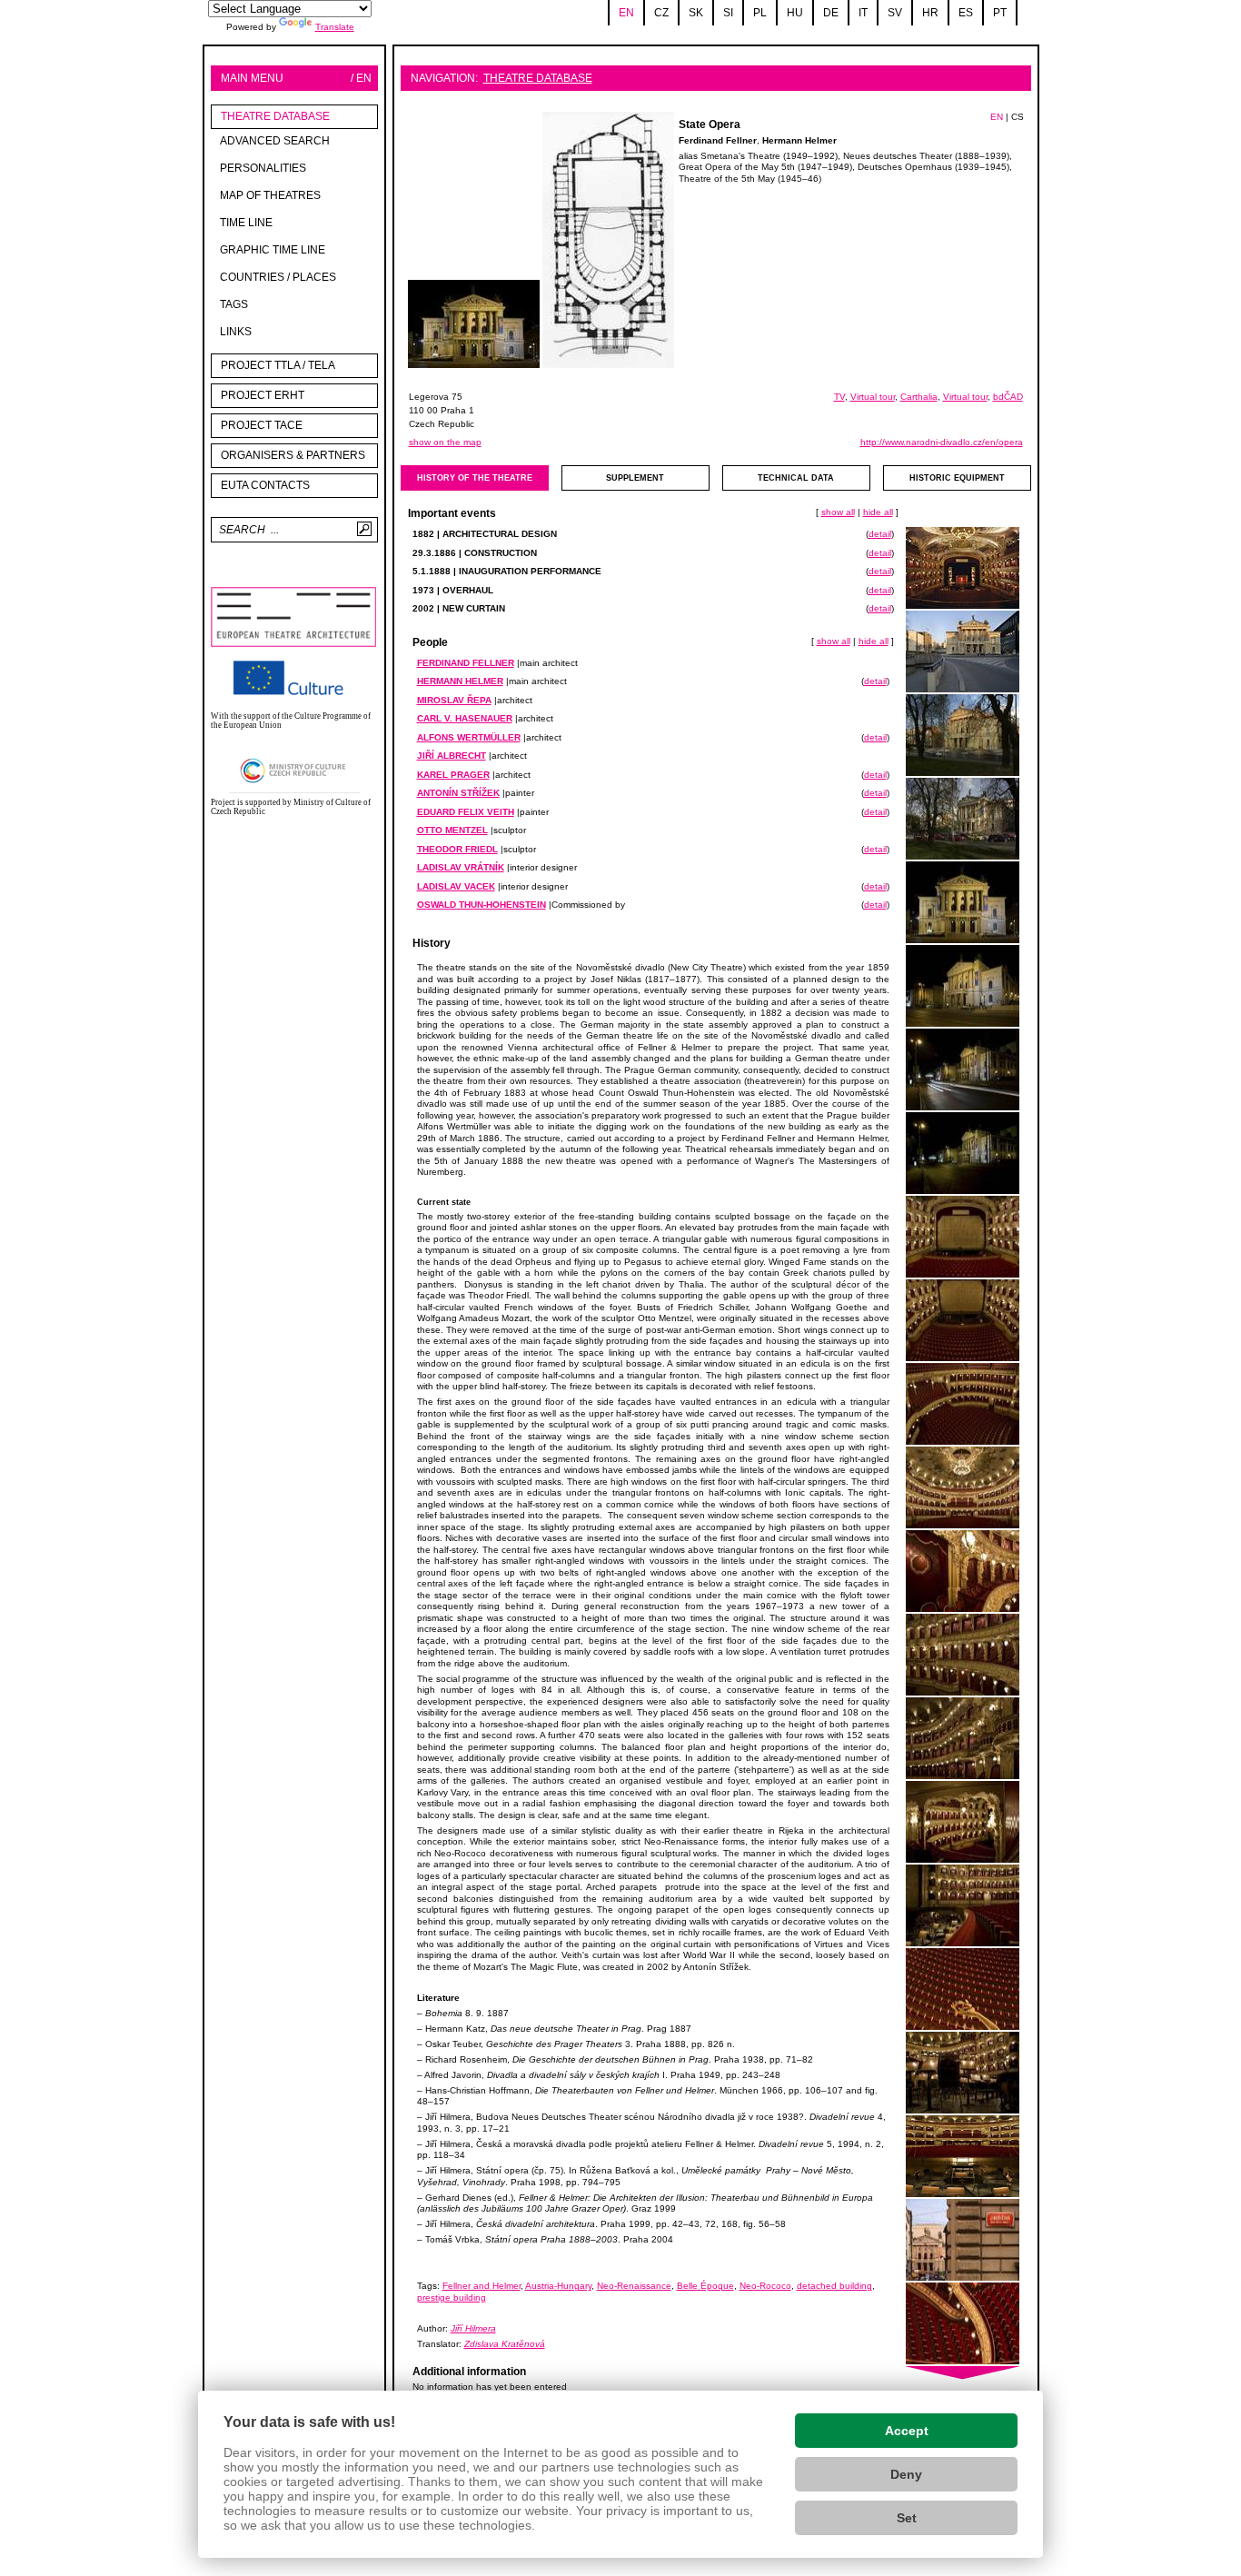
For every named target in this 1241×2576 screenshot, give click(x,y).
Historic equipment (957, 478)
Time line (246, 223)
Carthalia (919, 397)
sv (895, 13)
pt (1000, 13)
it (863, 13)
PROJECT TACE (262, 425)
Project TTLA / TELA (278, 365)
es (966, 13)
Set (907, 2518)
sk (696, 13)
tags (234, 304)
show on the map (445, 442)
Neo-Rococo (765, 2286)
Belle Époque (705, 2286)
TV (839, 397)
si (728, 13)
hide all (878, 512)
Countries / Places (278, 277)
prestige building (452, 2298)
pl (760, 13)
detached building (834, 2286)
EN (997, 117)
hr (930, 13)
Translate (335, 27)
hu (795, 13)
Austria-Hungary (558, 2286)
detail (880, 534)
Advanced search (275, 141)
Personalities (263, 168)
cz (661, 13)
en (626, 13)
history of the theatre (475, 478)
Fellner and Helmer (482, 2286)
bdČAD (1008, 397)
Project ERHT (263, 395)
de (831, 13)
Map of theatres (270, 195)
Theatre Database (275, 116)
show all (838, 512)
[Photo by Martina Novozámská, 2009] (963, 736)
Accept (907, 2431)
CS (1018, 117)
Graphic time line (273, 250)
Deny (906, 2474)
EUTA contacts (265, 485)
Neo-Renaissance (634, 2286)
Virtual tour (873, 397)
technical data (796, 478)
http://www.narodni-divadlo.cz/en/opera (942, 442)
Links (236, 332)
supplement (635, 478)
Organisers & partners (293, 455)
